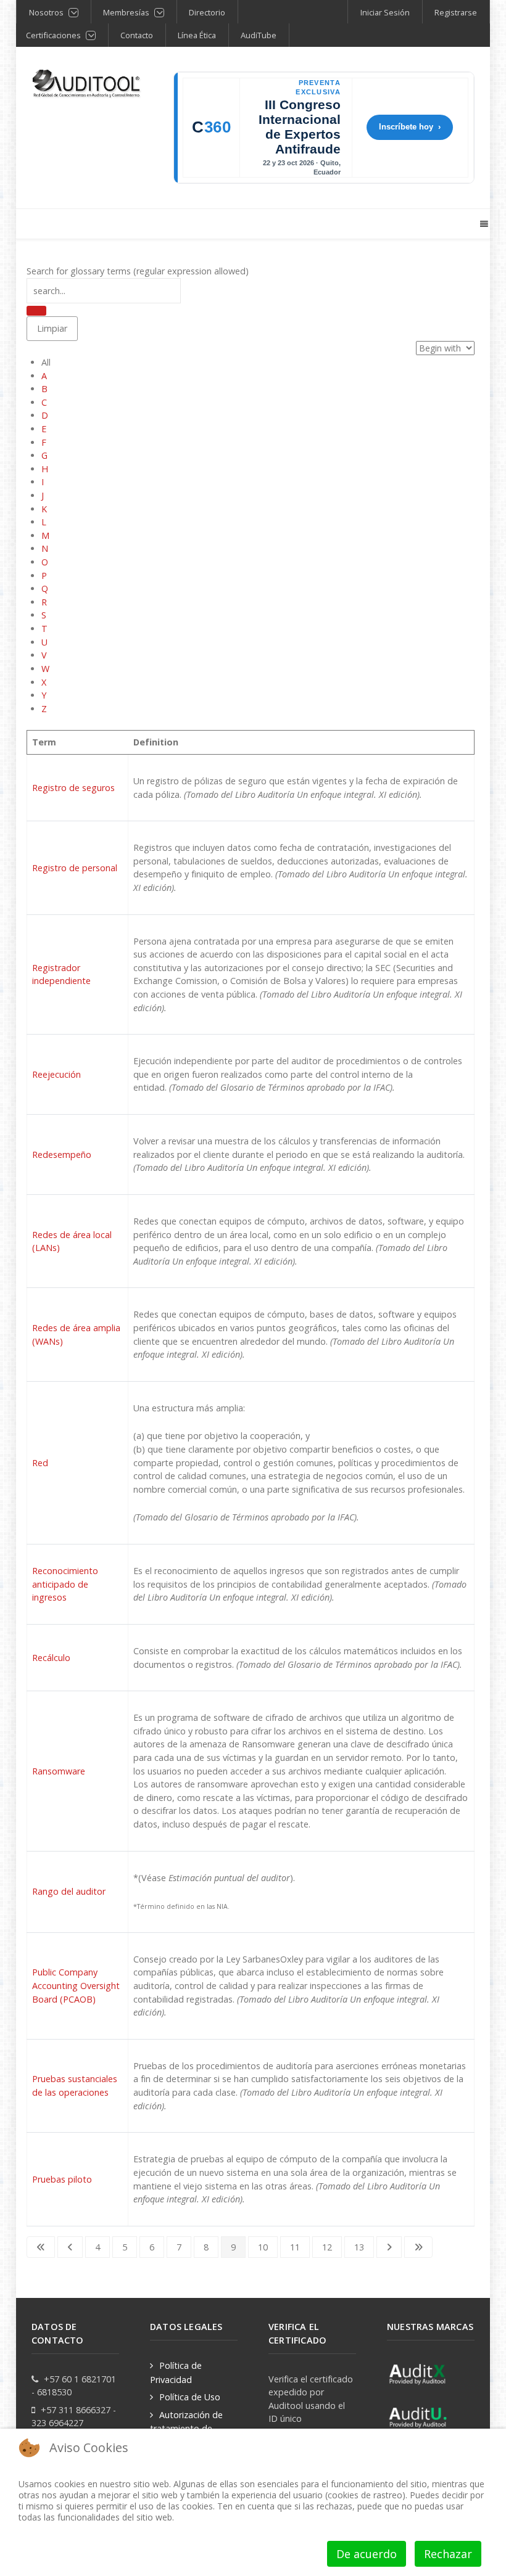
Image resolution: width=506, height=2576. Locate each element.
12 (327, 2247)
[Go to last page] (418, 2247)
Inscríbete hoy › (410, 127)
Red (40, 1463)
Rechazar (448, 2554)
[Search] (36, 311)
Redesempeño (62, 1155)
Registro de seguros (73, 788)
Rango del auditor (69, 1891)
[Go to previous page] (70, 2247)
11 (295, 2247)
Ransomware (59, 1771)
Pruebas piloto (62, 2179)
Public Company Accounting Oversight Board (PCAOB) (76, 1985)
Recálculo (51, 1658)
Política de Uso (190, 2397)
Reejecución (56, 1074)
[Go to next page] (389, 2247)
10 (263, 2247)
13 (359, 2247)
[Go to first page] (41, 2247)
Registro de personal (75, 868)
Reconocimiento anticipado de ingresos (65, 1584)
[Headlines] (87, 84)
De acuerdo (367, 2554)
